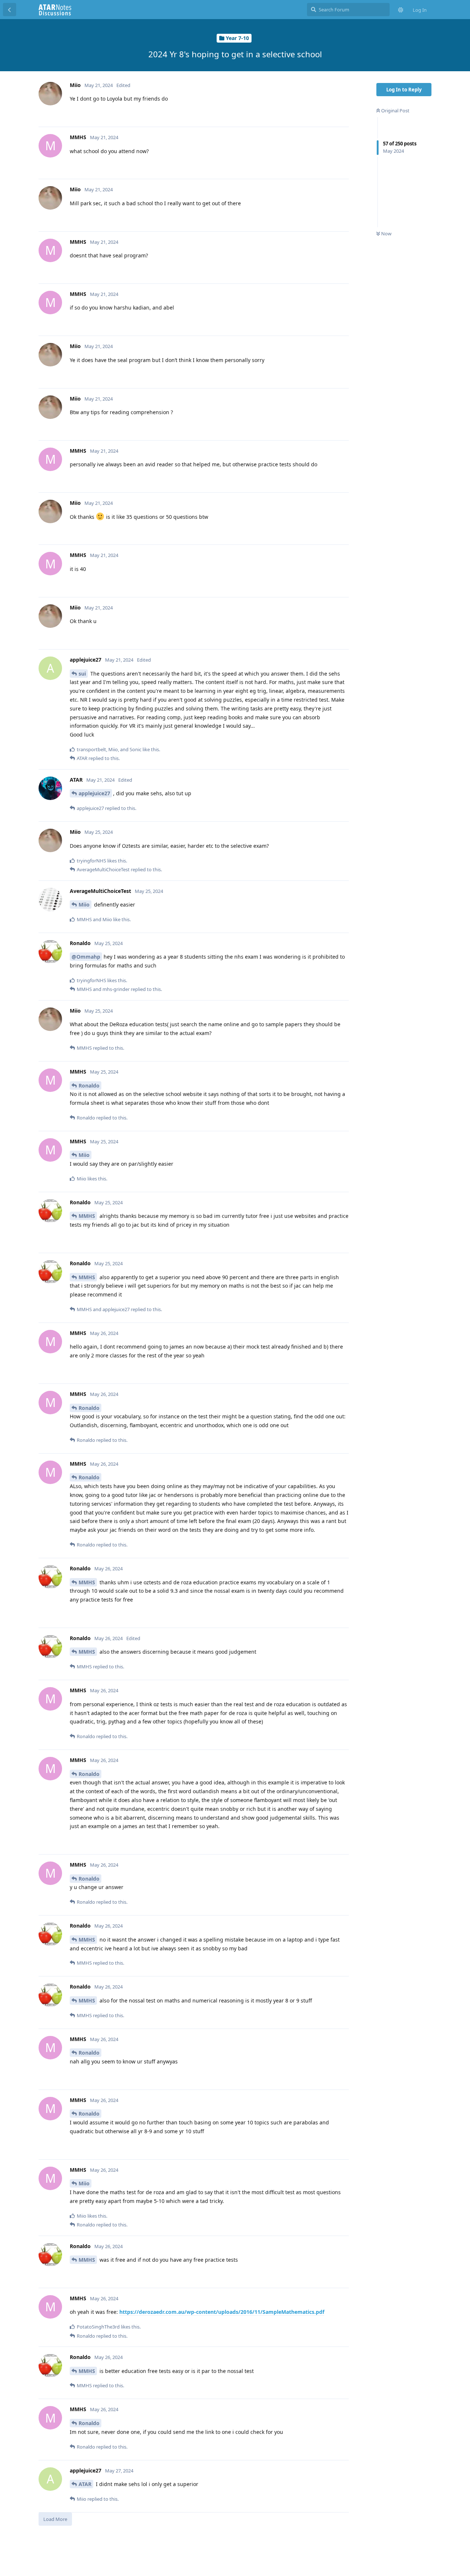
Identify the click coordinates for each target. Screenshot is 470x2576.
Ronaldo (89, 1086)
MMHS (87, 1216)
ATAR (85, 2484)
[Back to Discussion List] (10, 10)
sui (82, 674)
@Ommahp (86, 957)
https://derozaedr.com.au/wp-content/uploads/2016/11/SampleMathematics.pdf (222, 2312)
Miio (84, 905)
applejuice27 (94, 793)
